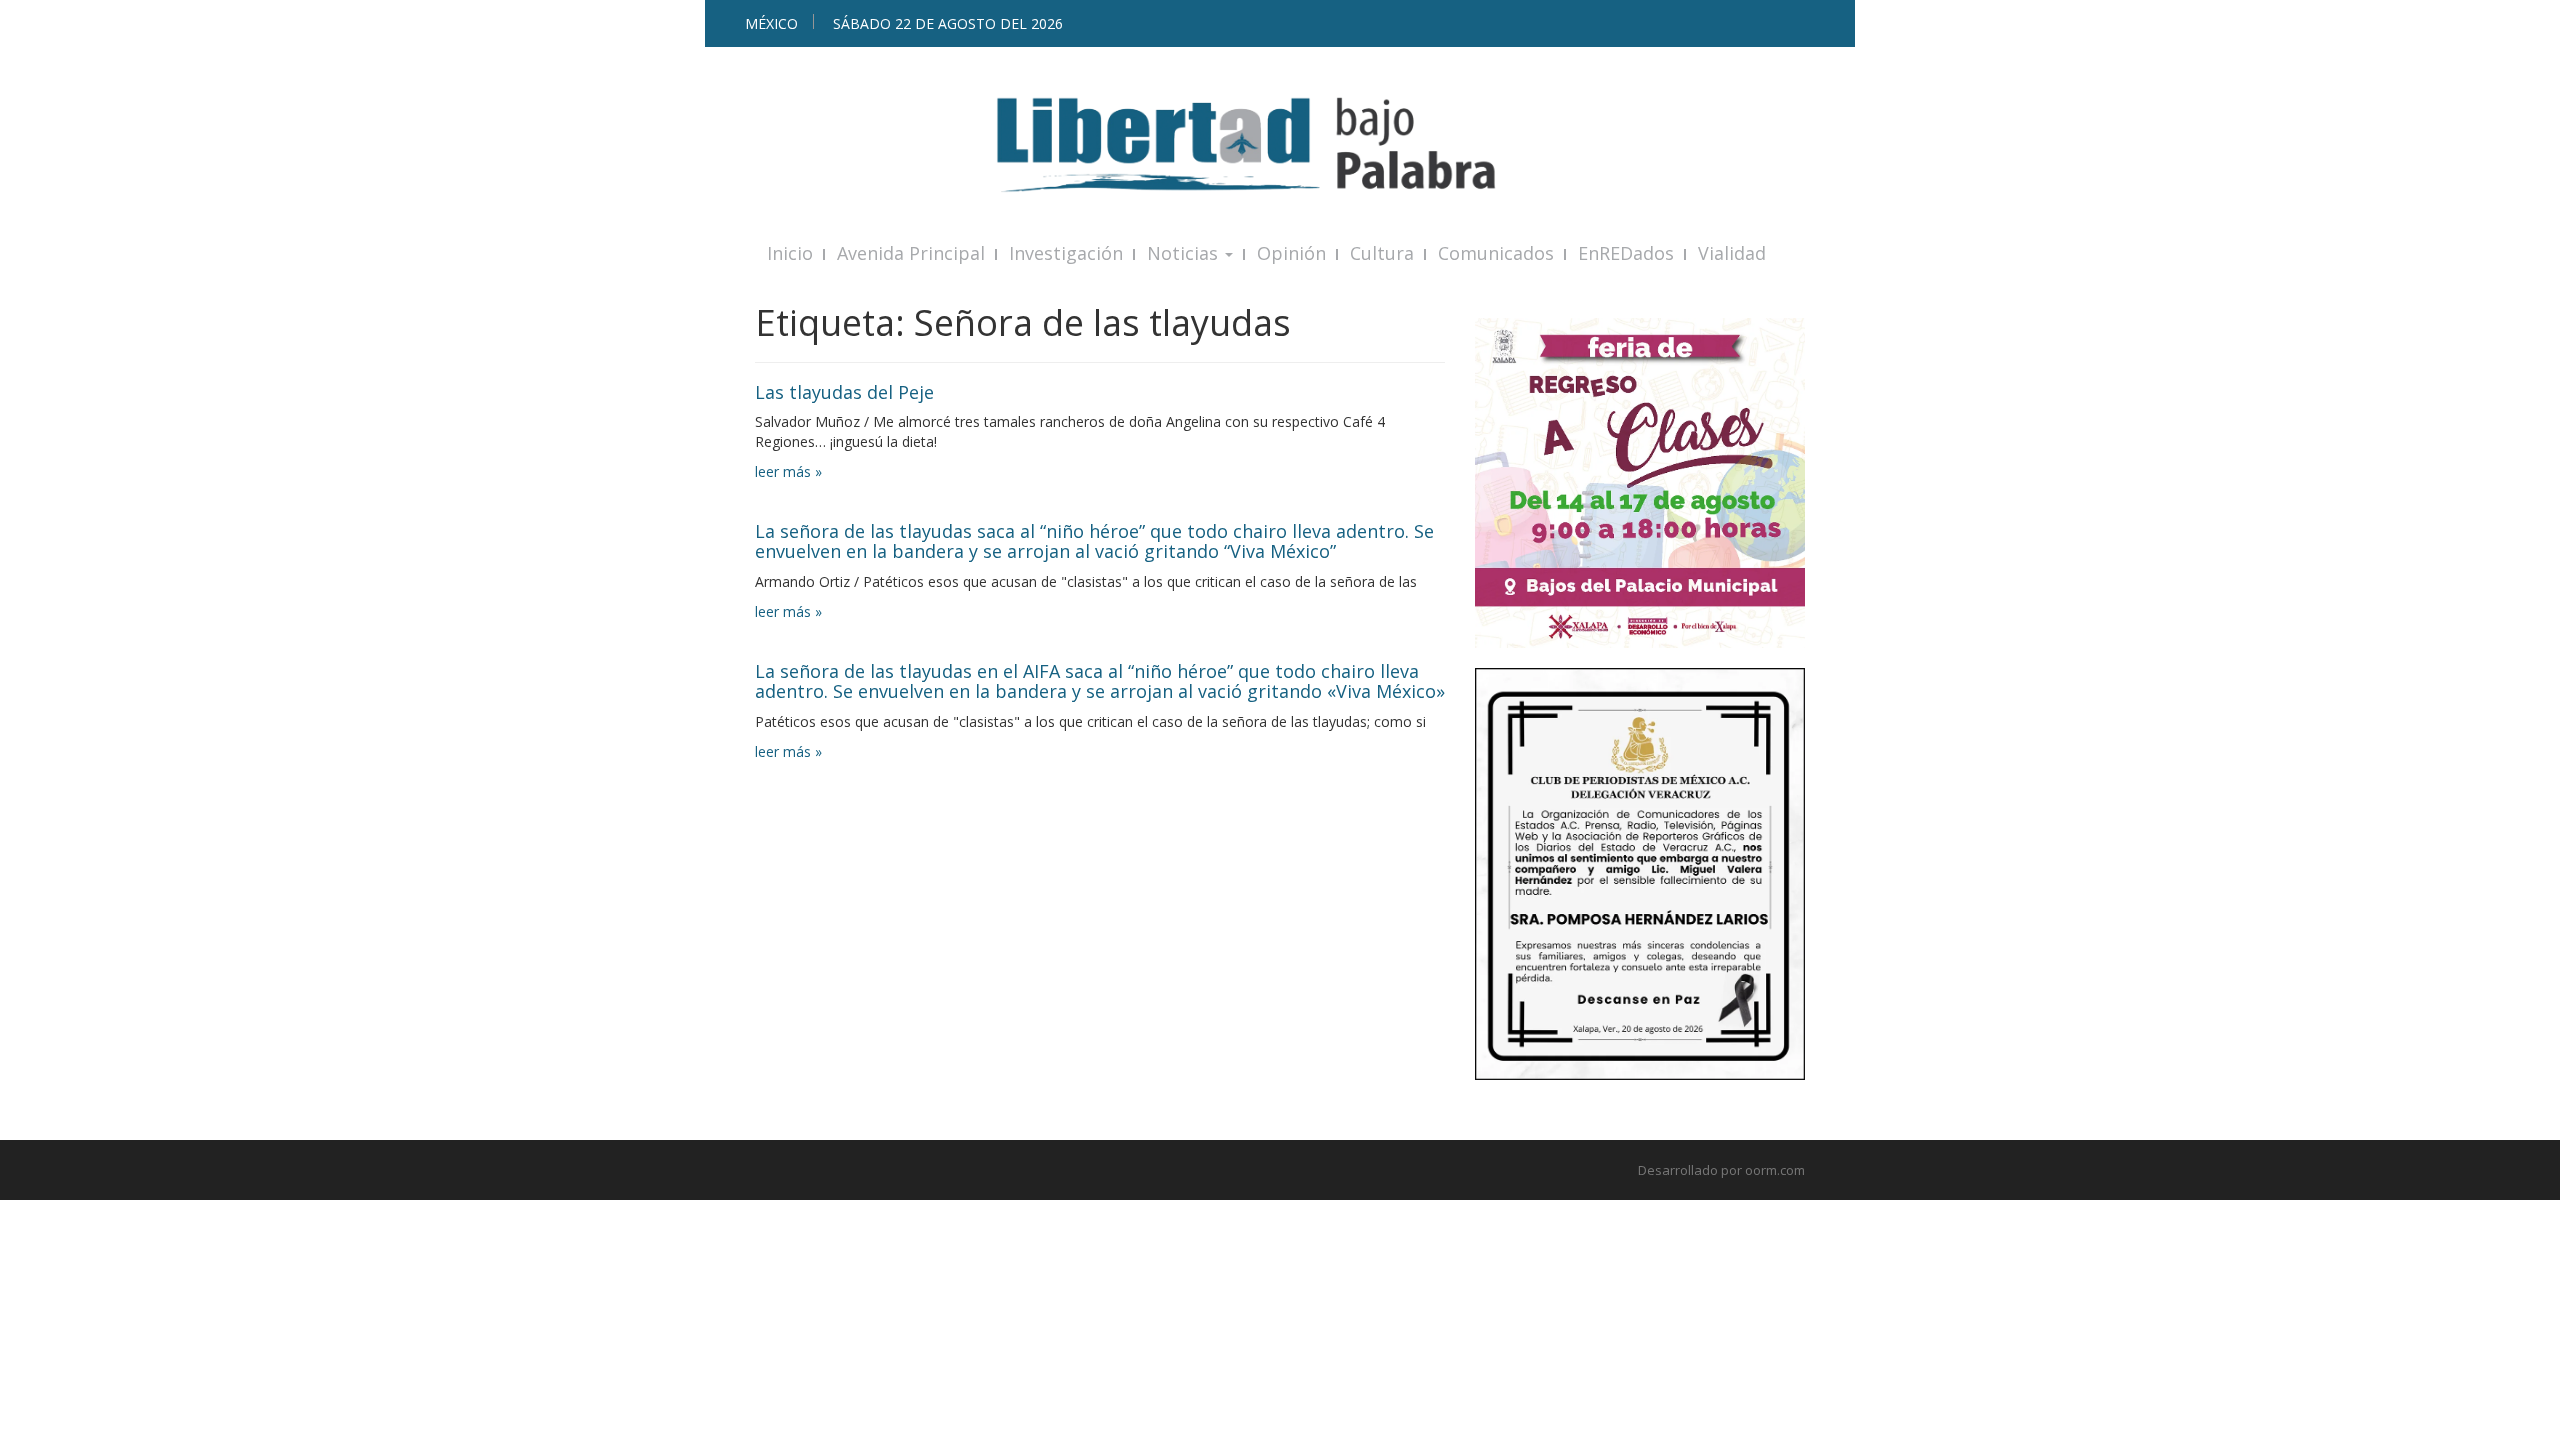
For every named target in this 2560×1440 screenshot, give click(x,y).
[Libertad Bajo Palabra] (1280, 144)
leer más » (788, 471)
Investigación (1066, 253)
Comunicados (1496, 253)
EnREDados (1626, 253)
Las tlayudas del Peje (844, 392)
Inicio (790, 253)
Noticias (1185, 253)
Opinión (1291, 253)
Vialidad (1732, 253)
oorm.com (1775, 1170)
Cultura (1382, 253)
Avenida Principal (911, 253)
